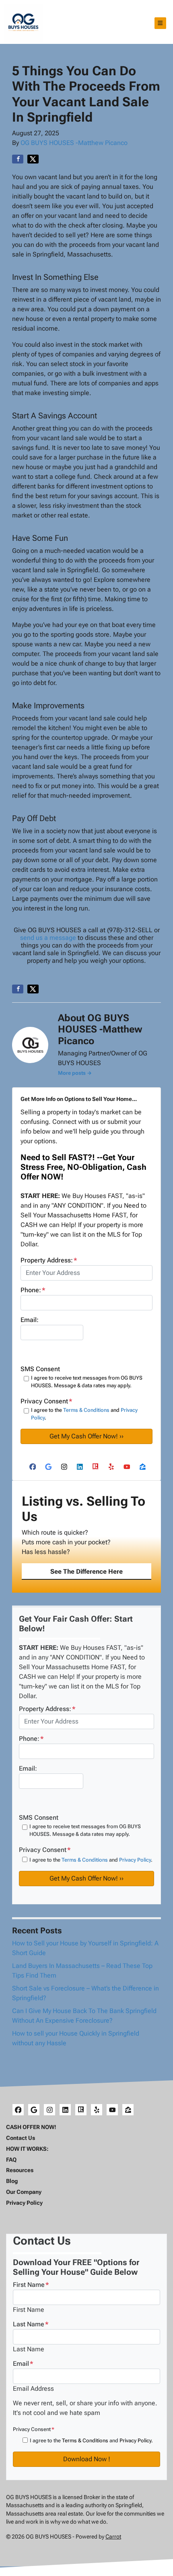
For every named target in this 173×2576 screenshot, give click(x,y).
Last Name (31, 2324)
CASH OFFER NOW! (31, 2127)
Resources (20, 2170)
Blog (12, 2181)
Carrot (113, 2537)
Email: (30, 1320)
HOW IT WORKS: (27, 2149)
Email (23, 2364)
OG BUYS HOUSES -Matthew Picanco (74, 143)
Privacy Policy (135, 1860)
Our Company (24, 2192)
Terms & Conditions (86, 1410)
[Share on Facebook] (18, 159)
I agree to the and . (84, 1414)
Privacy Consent (34, 2429)
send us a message (48, 938)
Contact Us (21, 2138)
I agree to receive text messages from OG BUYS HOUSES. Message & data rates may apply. (87, 1382)
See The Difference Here (86, 1571)
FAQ (11, 2160)
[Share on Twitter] (33, 159)
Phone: (33, 1290)
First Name (31, 2285)
